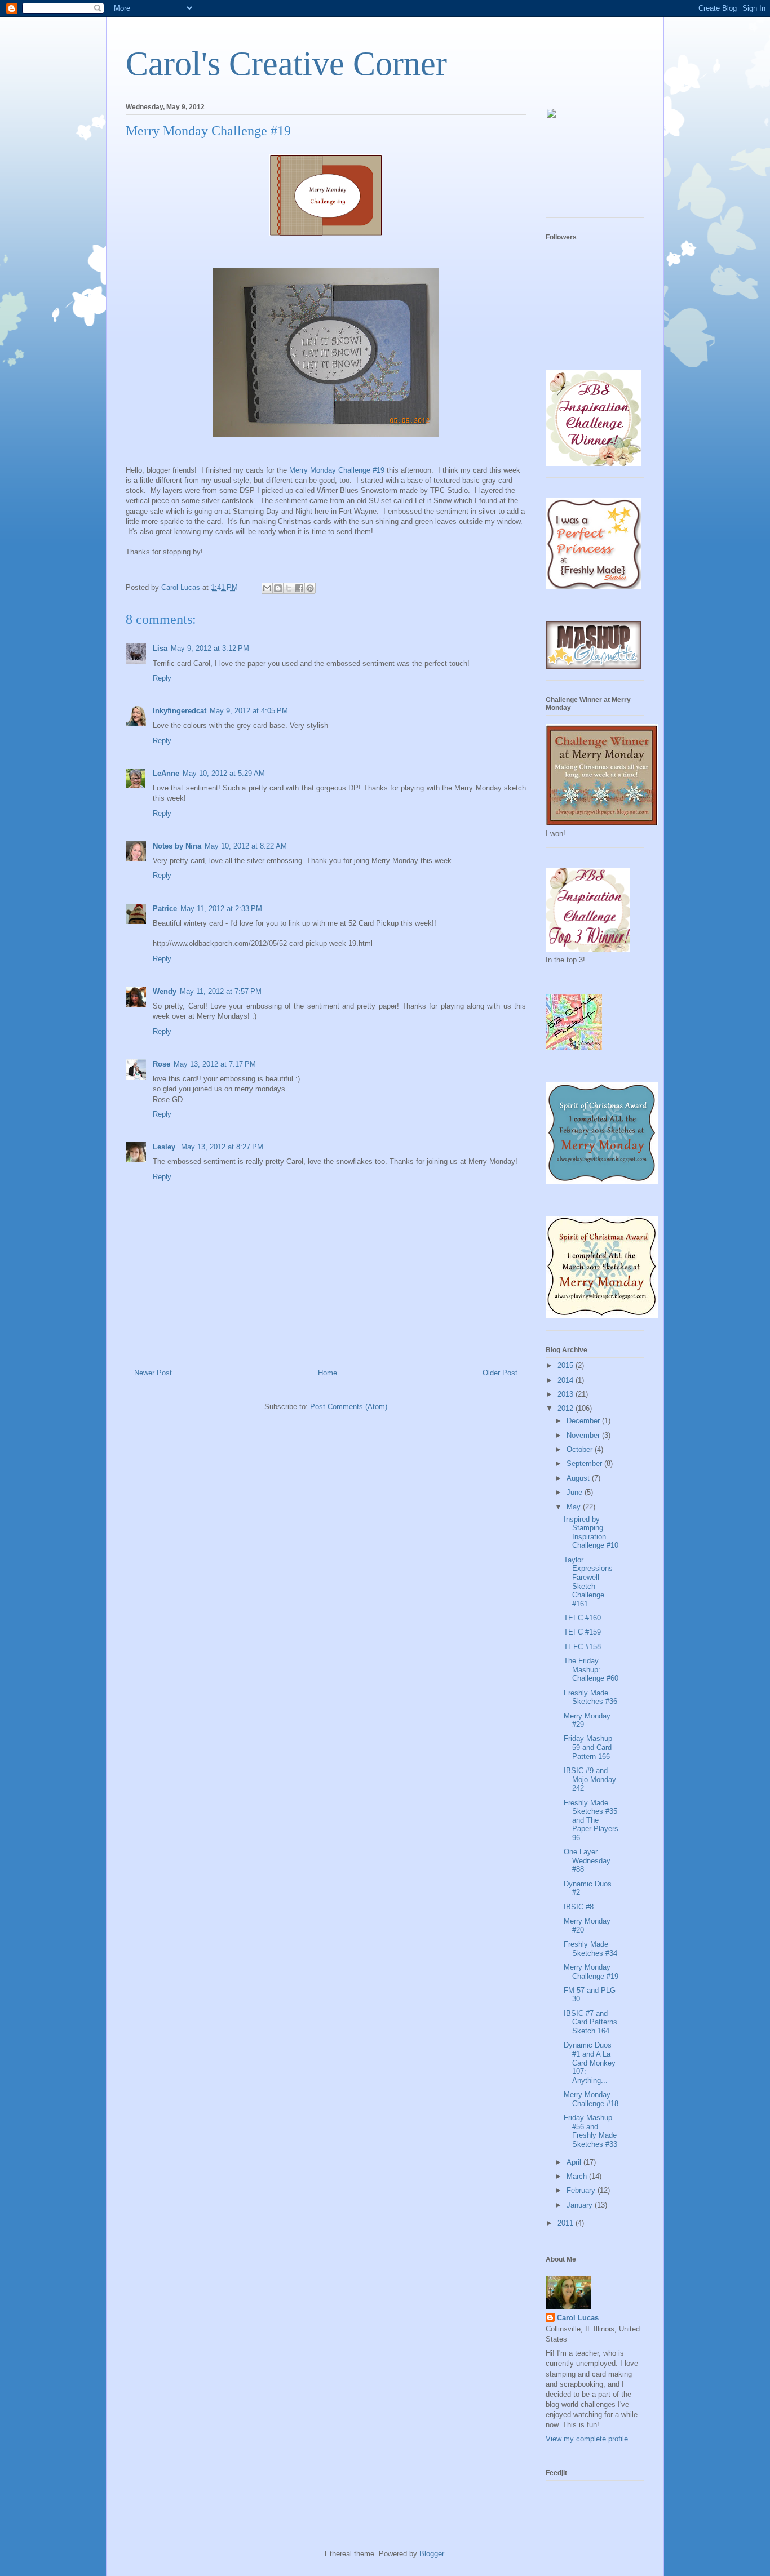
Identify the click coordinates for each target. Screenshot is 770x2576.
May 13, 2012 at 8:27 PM (222, 1147)
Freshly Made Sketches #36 (590, 1697)
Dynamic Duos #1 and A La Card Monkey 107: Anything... (590, 2062)
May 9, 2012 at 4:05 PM (249, 711)
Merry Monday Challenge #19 (337, 470)
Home (328, 1373)
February (582, 2190)
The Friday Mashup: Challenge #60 (591, 1669)
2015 (567, 1365)
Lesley (165, 1147)
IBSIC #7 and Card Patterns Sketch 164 (590, 2022)
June (576, 1492)
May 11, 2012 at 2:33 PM (221, 909)
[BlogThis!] (278, 588)
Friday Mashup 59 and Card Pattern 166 (588, 1747)
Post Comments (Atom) (349, 1407)
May (575, 1507)
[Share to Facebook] (299, 588)
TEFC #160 (582, 1618)
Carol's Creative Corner (286, 64)
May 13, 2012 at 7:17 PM (215, 1064)
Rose (161, 1064)
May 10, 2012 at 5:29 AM (224, 773)
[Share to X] (289, 588)
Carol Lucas (578, 2318)
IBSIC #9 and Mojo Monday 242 (590, 1779)
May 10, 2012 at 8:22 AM (246, 846)
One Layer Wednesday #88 (587, 1860)
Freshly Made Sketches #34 (590, 1949)
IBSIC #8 (579, 1907)
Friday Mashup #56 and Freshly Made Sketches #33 (590, 2131)
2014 (567, 1380)
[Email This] (267, 588)
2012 (567, 1408)
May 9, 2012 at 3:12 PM (210, 648)
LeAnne (166, 773)
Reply (162, 678)
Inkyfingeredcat (180, 711)
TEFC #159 (582, 1632)
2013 (567, 1394)
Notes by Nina (177, 846)
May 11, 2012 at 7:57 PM (221, 991)
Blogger (432, 2554)
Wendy (165, 991)
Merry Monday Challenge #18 (591, 2099)
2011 (567, 2223)
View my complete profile (587, 2439)
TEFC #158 (582, 1647)
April (575, 2162)
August (579, 1478)
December (584, 1421)
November (584, 1435)
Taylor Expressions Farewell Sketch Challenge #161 (588, 1582)
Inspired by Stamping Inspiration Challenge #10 (591, 1533)
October (581, 1449)
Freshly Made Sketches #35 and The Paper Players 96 (591, 1820)
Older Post (500, 1373)
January (581, 2205)
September (585, 1464)
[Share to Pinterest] (310, 588)
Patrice (165, 909)
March (578, 2176)
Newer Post (153, 1373)
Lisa (160, 648)
